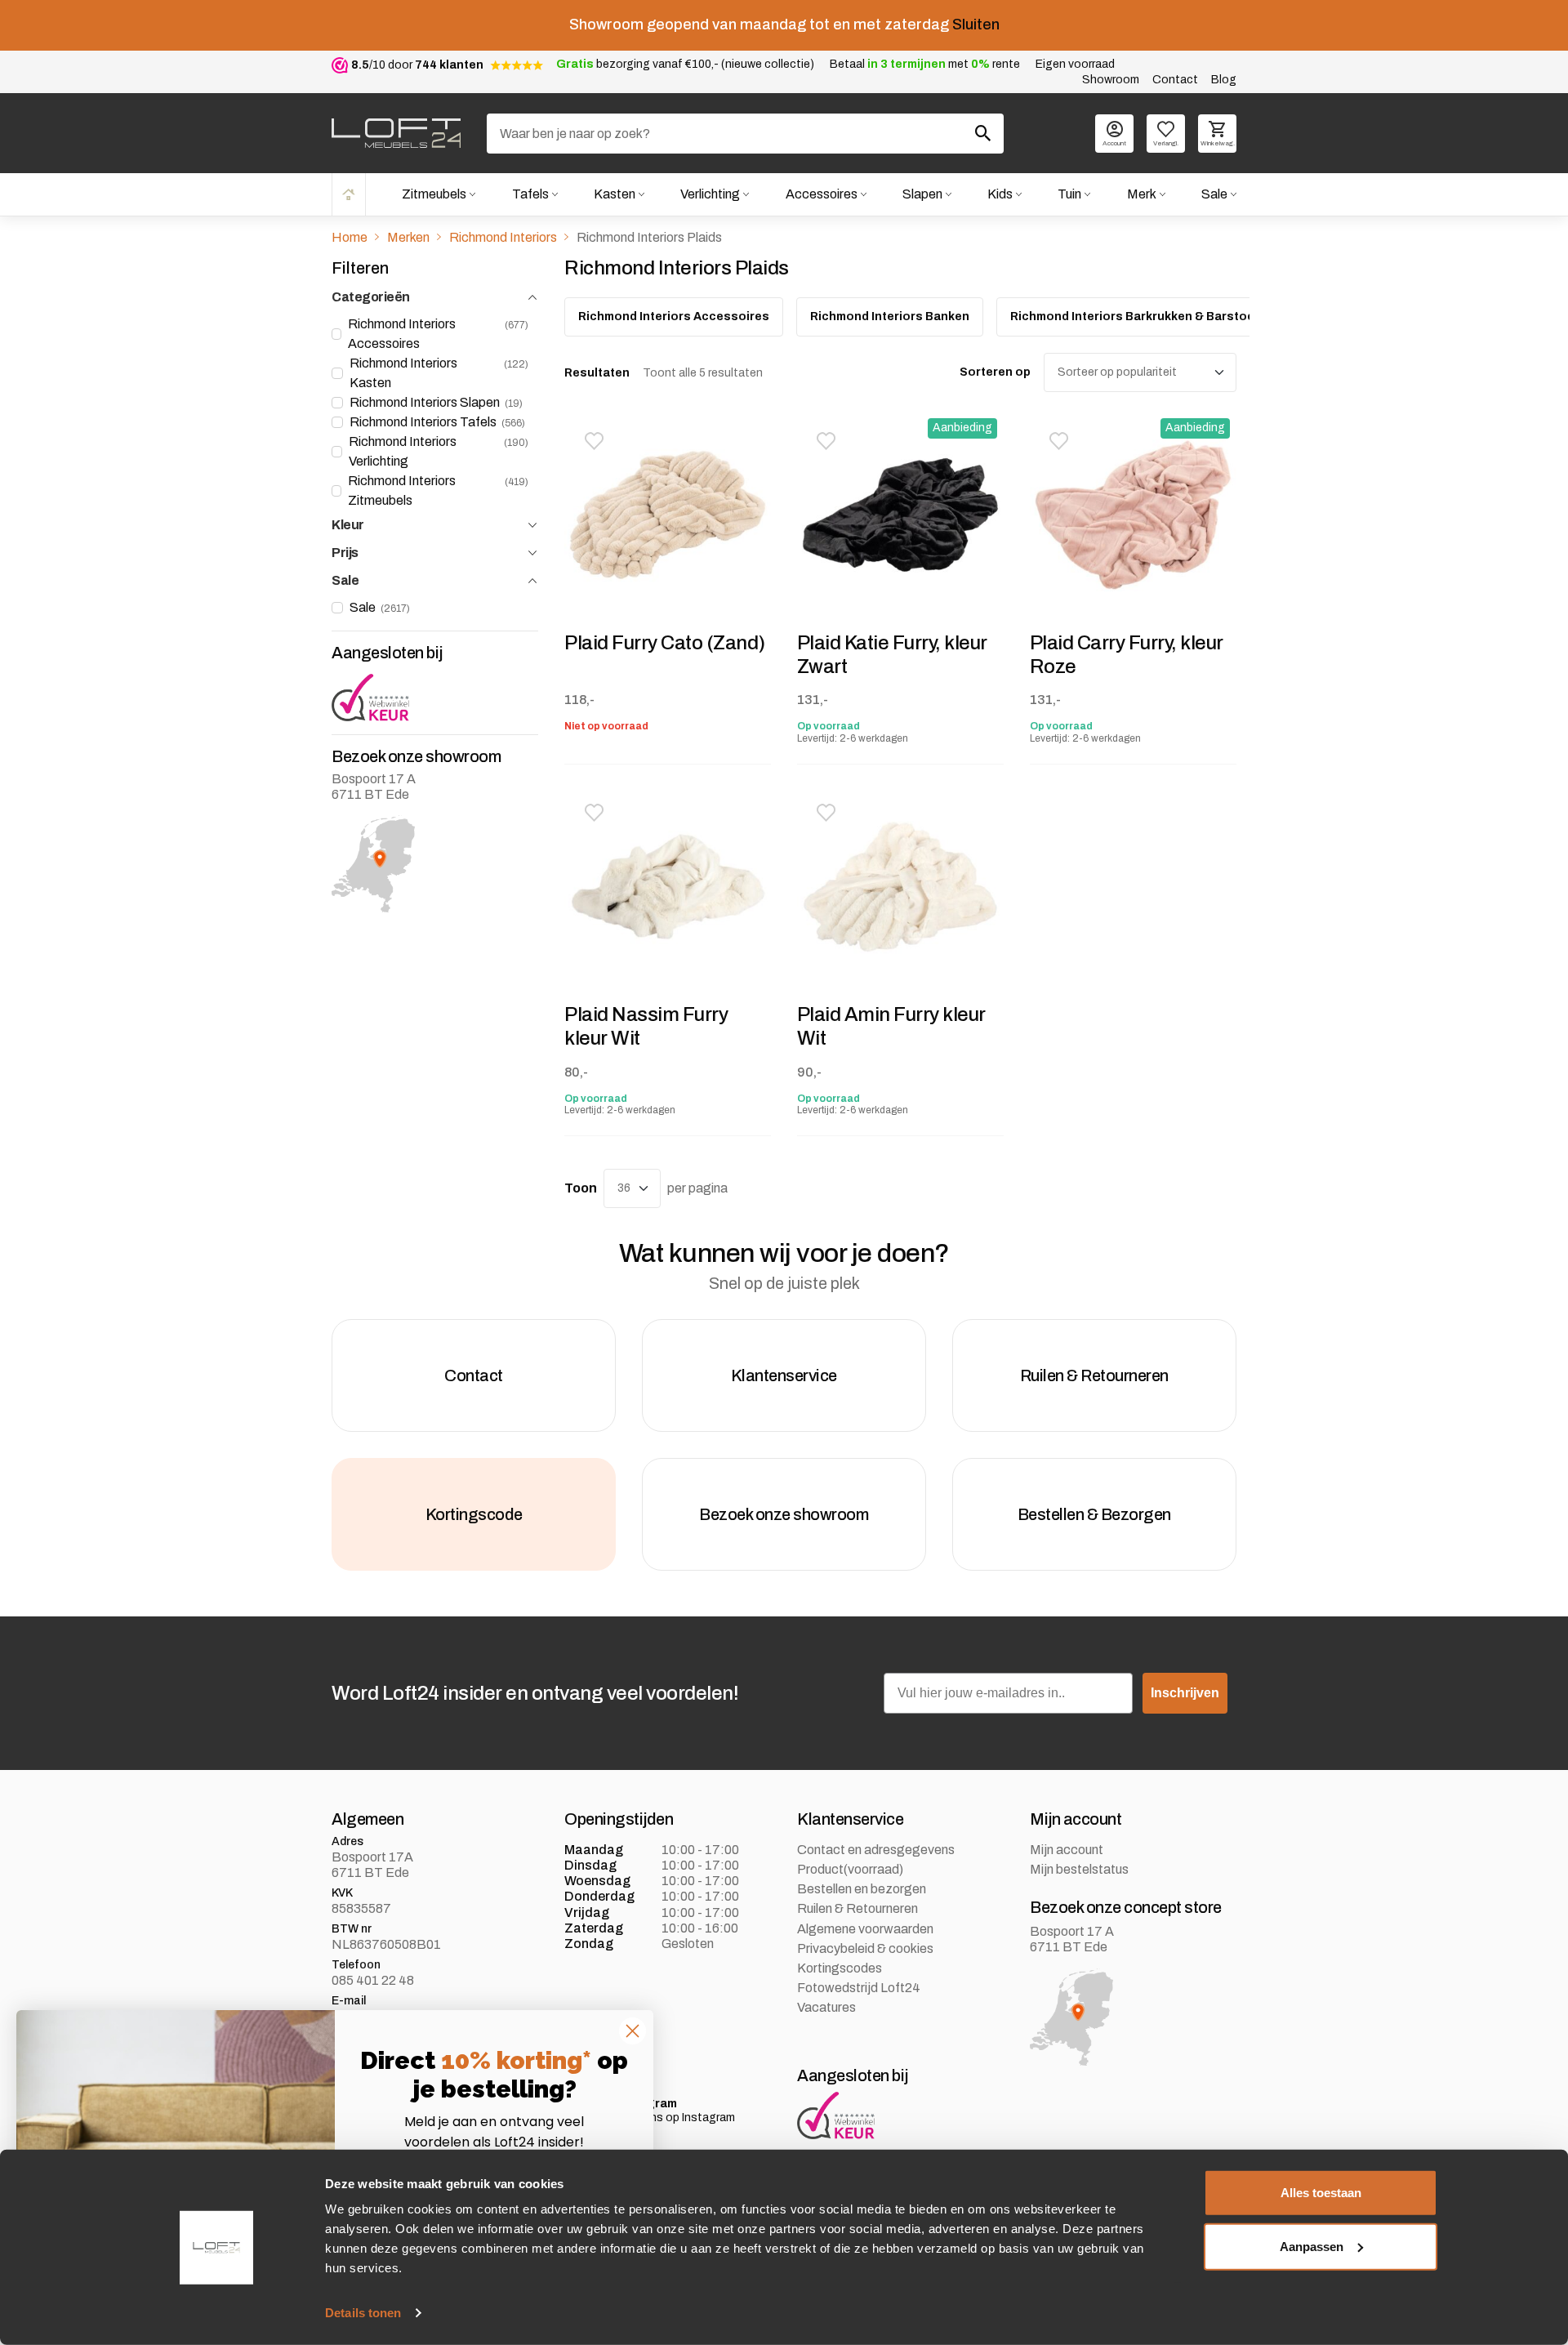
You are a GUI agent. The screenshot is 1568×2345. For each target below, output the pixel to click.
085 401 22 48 (373, 1980)
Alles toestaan (1321, 2193)
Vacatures (826, 2007)
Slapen (922, 194)
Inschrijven (1185, 1693)
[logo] (396, 133)
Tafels (530, 194)
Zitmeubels (434, 194)
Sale (1214, 194)
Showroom (1111, 80)
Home (349, 194)
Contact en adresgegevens (876, 1850)
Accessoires (822, 194)
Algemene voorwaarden (865, 1929)
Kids (1000, 194)
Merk (1142, 194)
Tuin (1069, 194)
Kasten (615, 194)
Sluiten (976, 25)
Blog (1224, 80)
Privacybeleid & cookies (865, 1948)
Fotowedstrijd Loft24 (859, 1988)
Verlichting (710, 194)
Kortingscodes (840, 1968)
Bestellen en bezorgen (862, 1889)
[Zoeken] (983, 133)
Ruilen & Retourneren (857, 1908)
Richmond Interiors (503, 237)
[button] (594, 441)
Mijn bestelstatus (1079, 1869)
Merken (408, 237)
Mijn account (1067, 1850)
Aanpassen (1312, 2246)
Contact (1175, 80)
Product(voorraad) (850, 1869)
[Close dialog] (633, 2031)
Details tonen (363, 2313)
